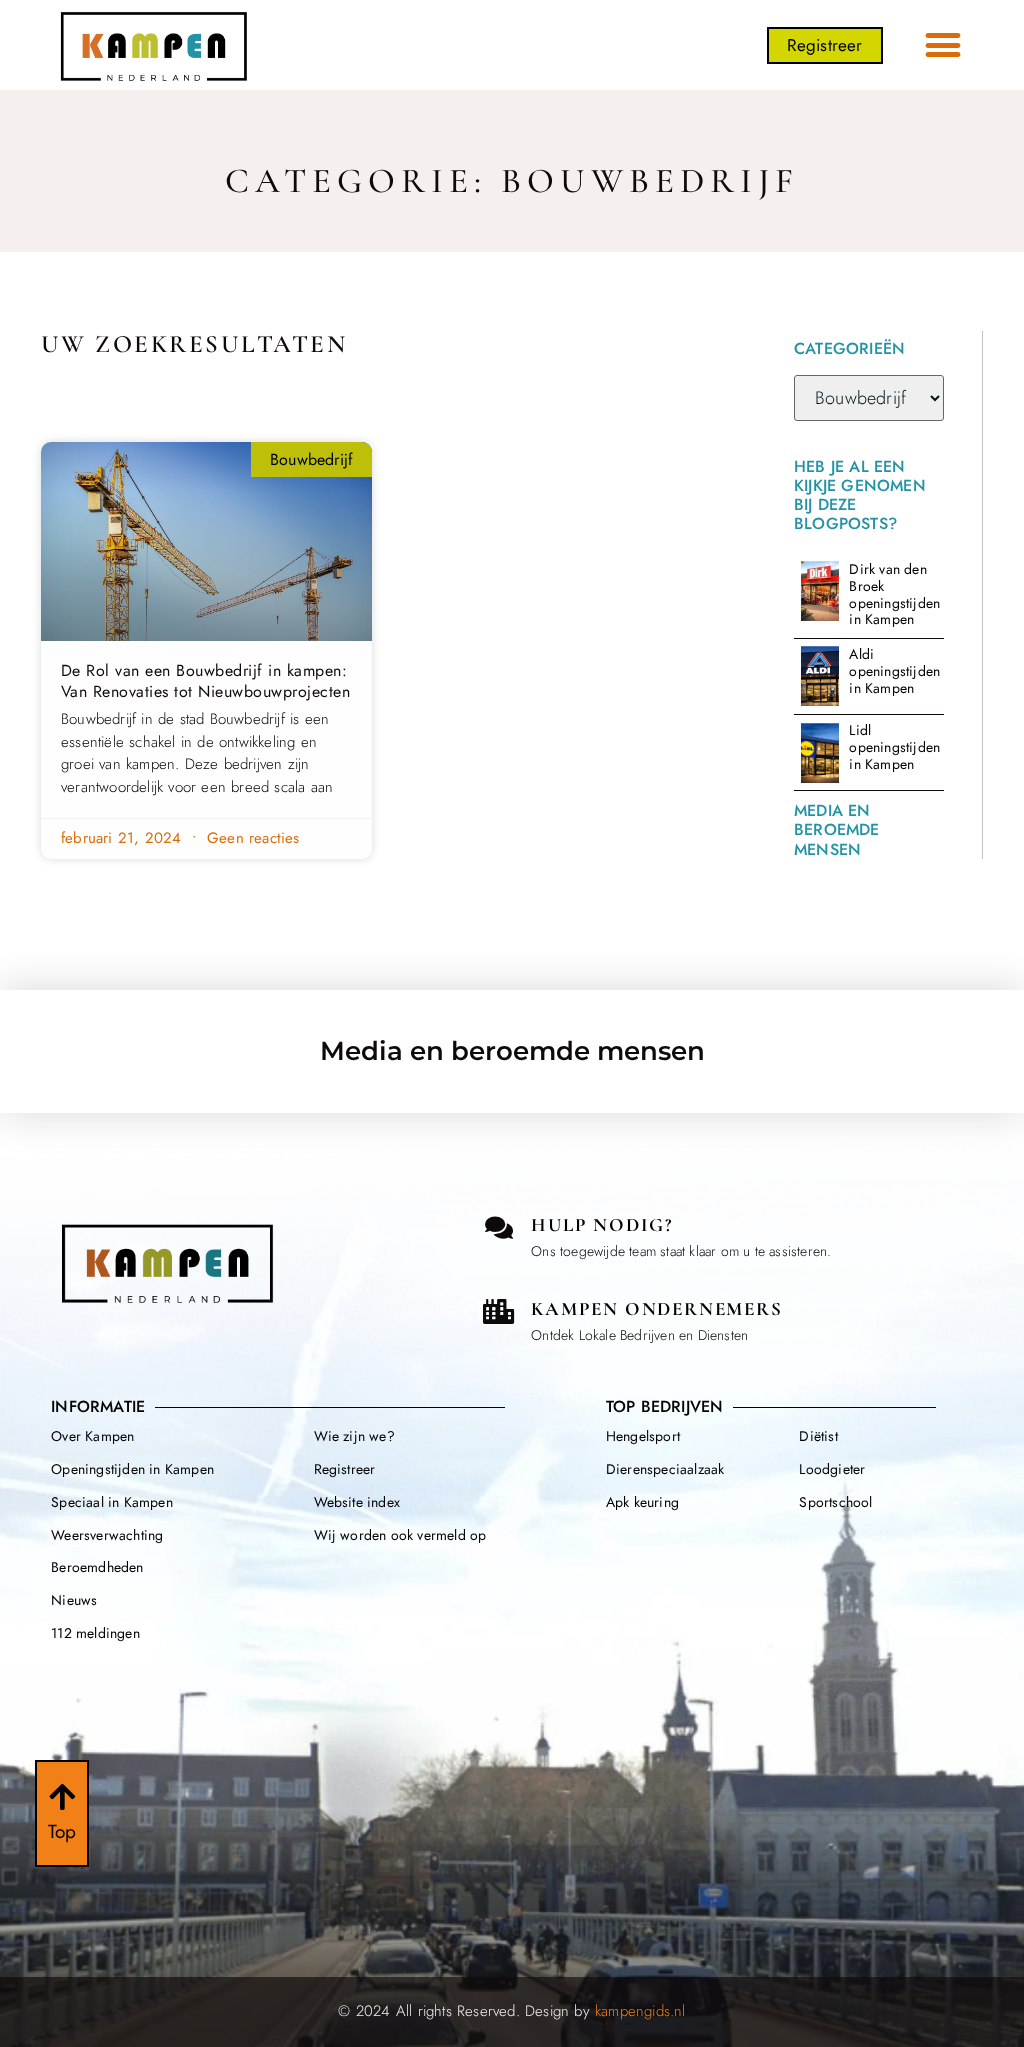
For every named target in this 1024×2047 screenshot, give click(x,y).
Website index (357, 1502)
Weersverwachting (107, 1535)
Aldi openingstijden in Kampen (894, 671)
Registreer (345, 1469)
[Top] (62, 1797)
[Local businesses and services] (498, 1311)
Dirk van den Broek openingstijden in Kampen (894, 594)
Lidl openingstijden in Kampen (894, 747)
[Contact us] (498, 1227)
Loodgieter (832, 1469)
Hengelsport (643, 1436)
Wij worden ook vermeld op (400, 1535)
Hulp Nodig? (602, 1224)
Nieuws (74, 1600)
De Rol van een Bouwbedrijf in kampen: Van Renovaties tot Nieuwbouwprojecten (206, 681)
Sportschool (835, 1502)
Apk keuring (642, 1502)
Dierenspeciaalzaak (665, 1469)
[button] (943, 45)
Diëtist (818, 1436)
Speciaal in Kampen (112, 1502)
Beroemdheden (97, 1567)
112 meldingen (95, 1633)
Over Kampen (92, 1436)
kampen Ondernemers (656, 1308)
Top (62, 1831)
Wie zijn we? (354, 1436)
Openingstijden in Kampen (132, 1469)
